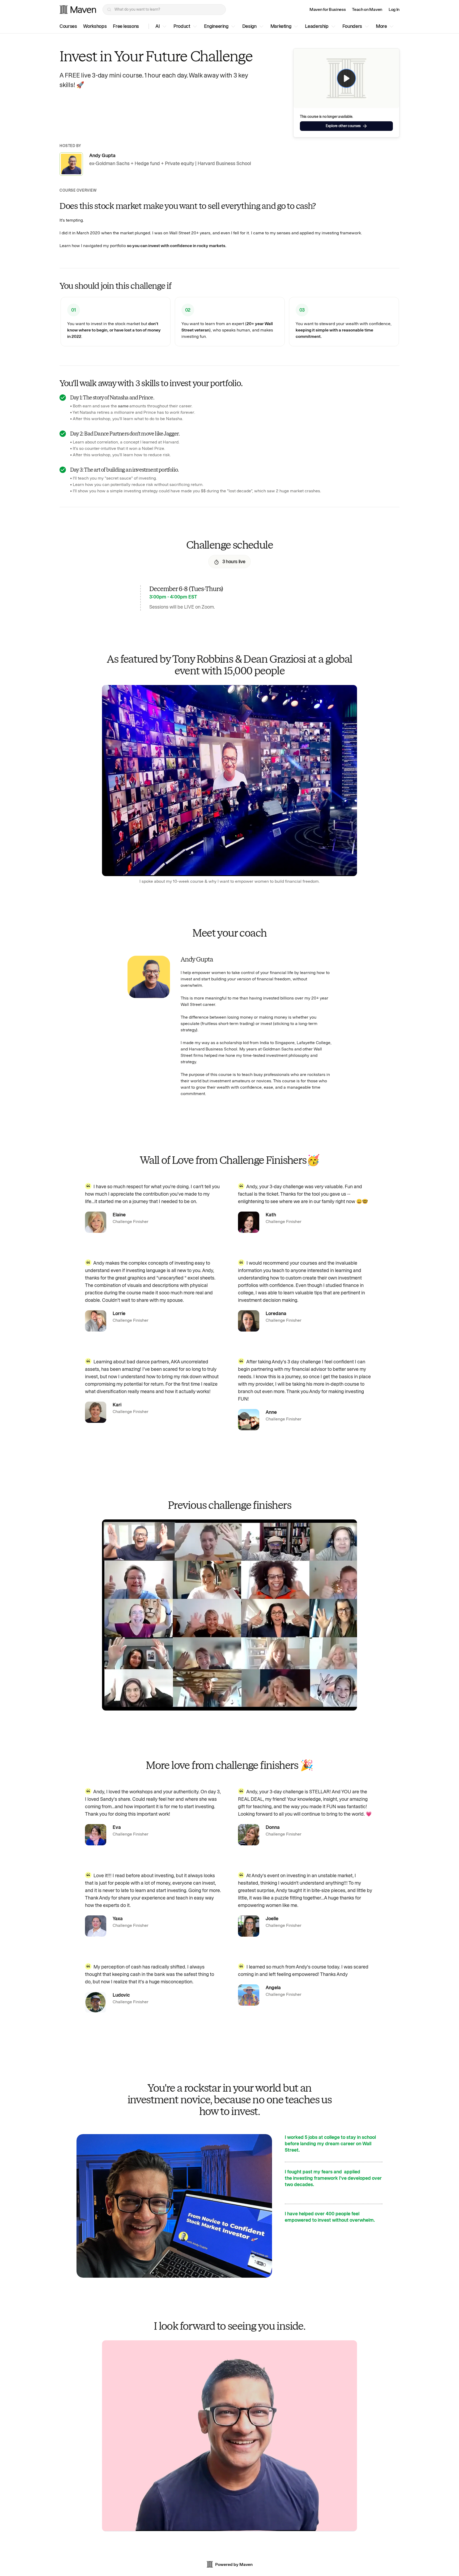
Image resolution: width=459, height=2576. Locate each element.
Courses (68, 26)
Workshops (95, 26)
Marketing (281, 26)
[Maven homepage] (78, 10)
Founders (352, 26)
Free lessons (126, 26)
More (381, 26)
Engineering (216, 26)
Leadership (317, 26)
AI (158, 26)
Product (182, 26)
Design (249, 26)
